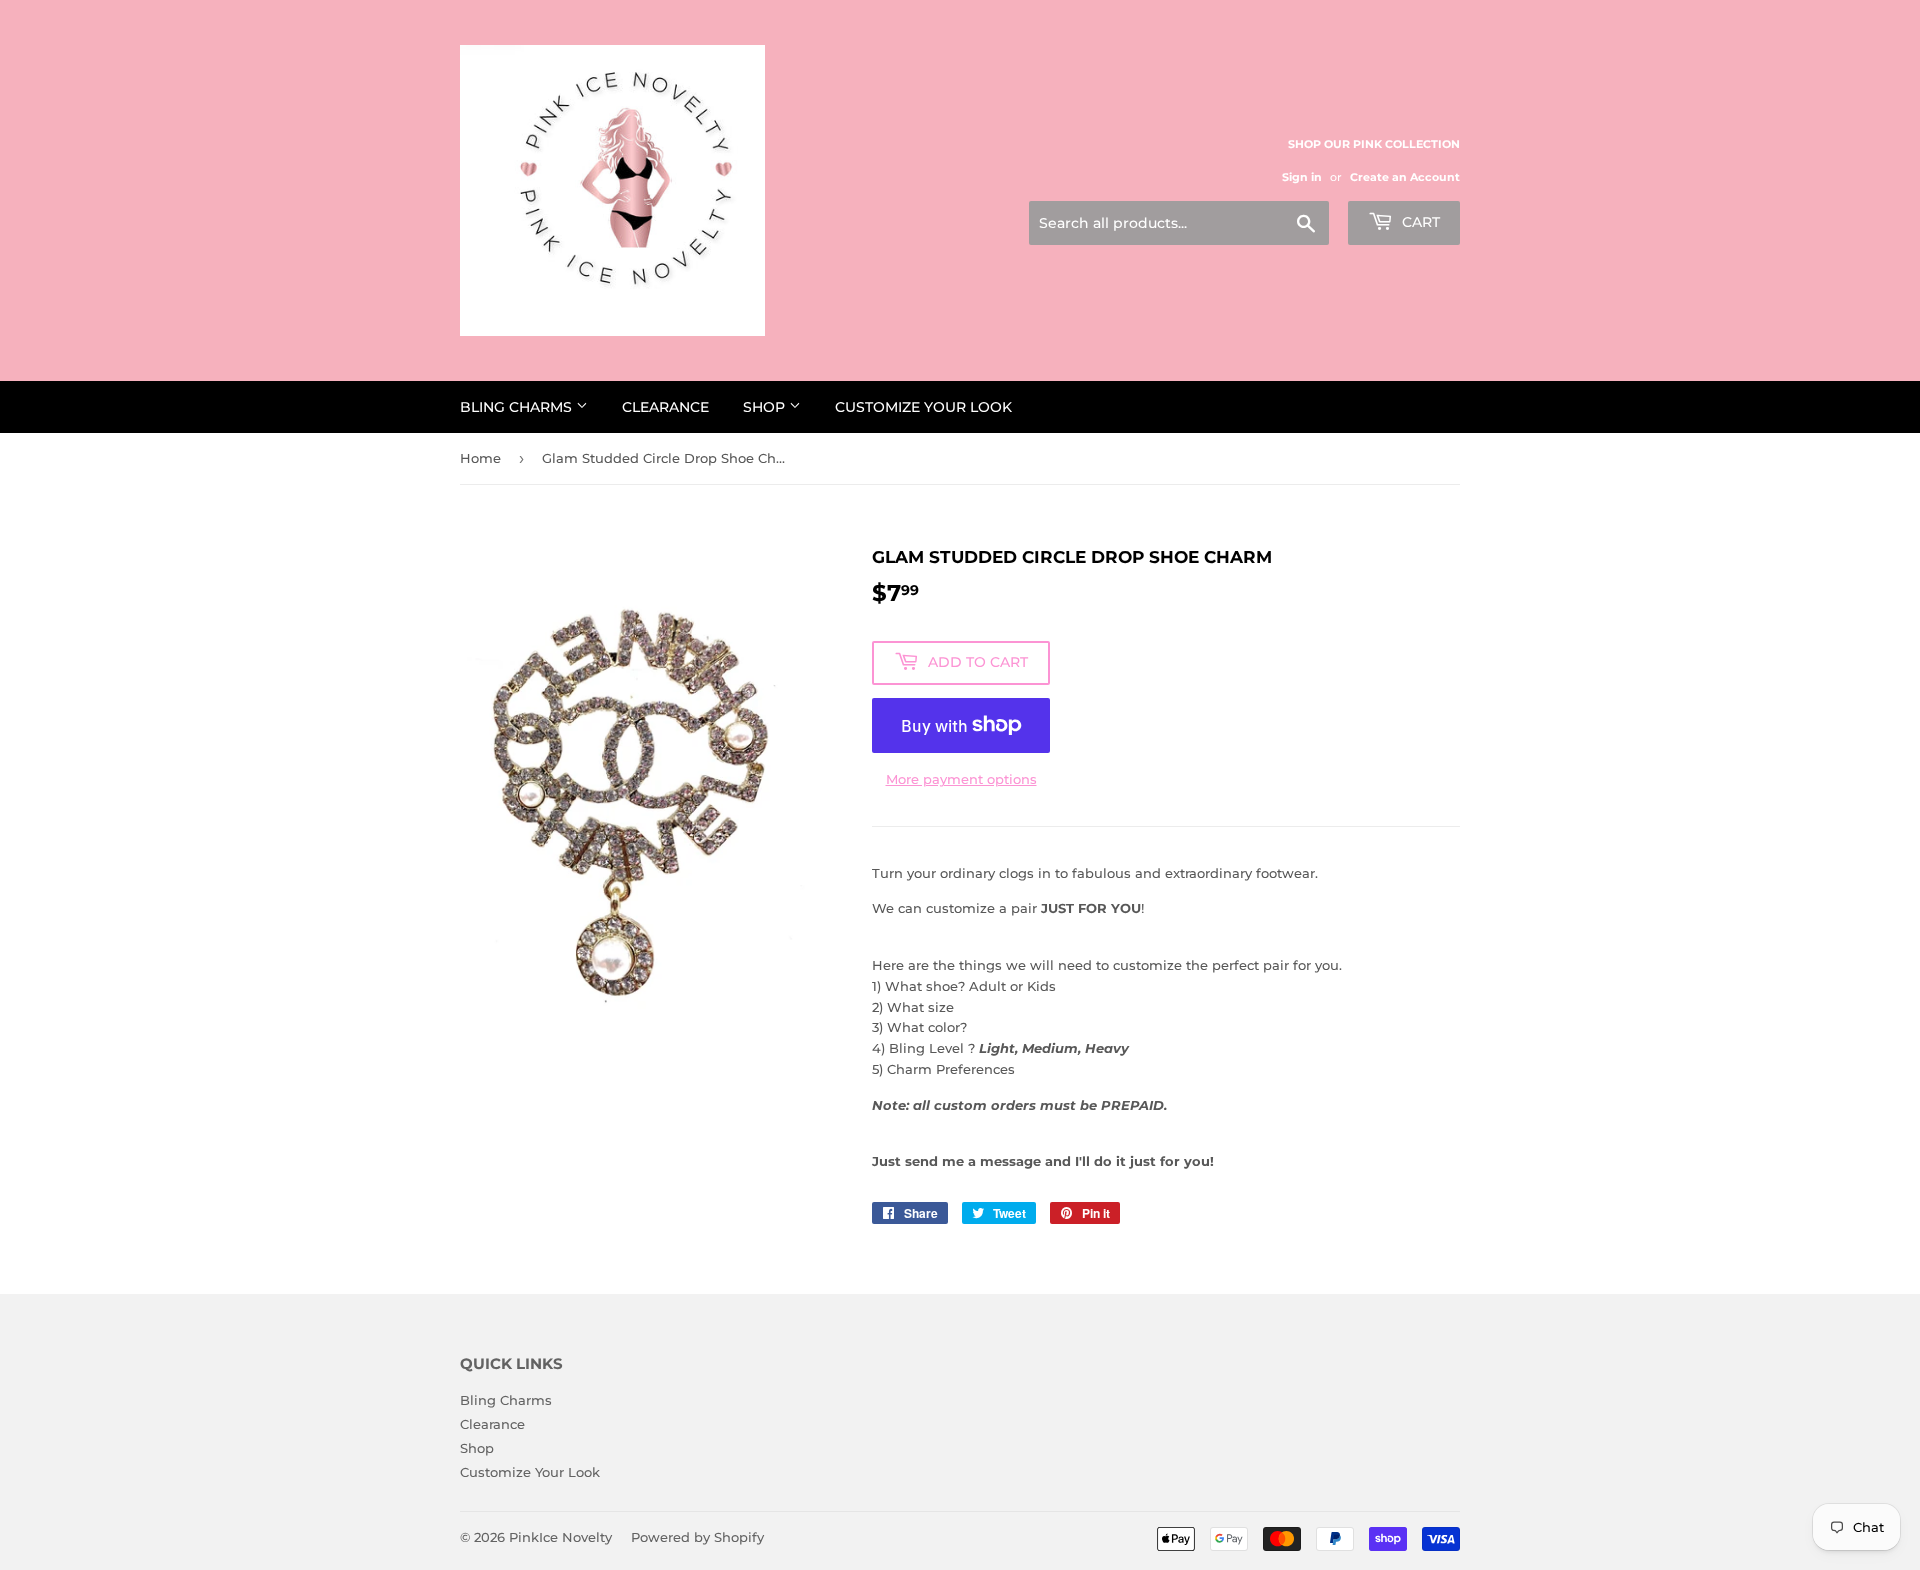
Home (480, 458)
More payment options (961, 779)
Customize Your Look (923, 407)
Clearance (665, 407)
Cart (1419, 222)
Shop (766, 407)
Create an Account (1405, 177)
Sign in (1302, 177)
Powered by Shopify (697, 1537)
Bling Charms (518, 407)
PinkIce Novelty (560, 1537)
